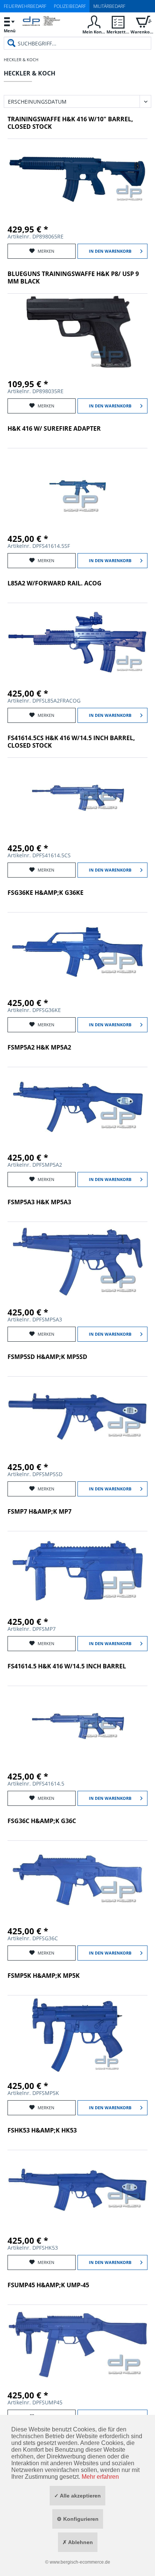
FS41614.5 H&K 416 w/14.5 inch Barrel (67, 1666)
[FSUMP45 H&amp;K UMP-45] (77, 2344)
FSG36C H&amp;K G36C (42, 1821)
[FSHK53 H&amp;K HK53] (77, 2190)
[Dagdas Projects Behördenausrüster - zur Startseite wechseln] (41, 26)
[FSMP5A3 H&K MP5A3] (77, 1261)
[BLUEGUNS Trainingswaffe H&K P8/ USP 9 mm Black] (77, 333)
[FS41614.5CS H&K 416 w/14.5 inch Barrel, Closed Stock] (77, 797)
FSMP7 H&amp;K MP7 (40, 1512)
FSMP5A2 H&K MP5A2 (39, 1047)
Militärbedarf (109, 6)
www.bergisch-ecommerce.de (80, 2562)
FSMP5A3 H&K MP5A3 (39, 1202)
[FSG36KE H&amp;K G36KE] (77, 952)
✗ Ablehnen (78, 2542)
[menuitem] (9, 25)
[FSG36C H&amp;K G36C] (77, 1880)
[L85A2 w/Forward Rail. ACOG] (77, 642)
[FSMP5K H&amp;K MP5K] (77, 2035)
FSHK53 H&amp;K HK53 (42, 2130)
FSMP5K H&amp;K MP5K (44, 1976)
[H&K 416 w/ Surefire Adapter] (77, 488)
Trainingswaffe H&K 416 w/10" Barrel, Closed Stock (70, 123)
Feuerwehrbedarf (25, 6)
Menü (10, 31)
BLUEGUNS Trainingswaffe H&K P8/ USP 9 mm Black (73, 278)
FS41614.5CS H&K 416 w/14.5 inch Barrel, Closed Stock (71, 742)
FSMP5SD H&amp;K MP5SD (47, 1357)
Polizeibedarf (70, 6)
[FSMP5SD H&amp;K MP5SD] (77, 1416)
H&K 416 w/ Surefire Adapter (54, 429)
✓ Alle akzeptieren (77, 2496)
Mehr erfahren (100, 2477)
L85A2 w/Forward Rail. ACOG (55, 583)
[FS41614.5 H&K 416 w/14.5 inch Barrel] (77, 1725)
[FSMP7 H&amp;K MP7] (77, 1571)
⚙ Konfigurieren (78, 2519)
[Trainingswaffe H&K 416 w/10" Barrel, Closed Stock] (77, 178)
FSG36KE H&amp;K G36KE (46, 893)
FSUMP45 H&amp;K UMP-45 (48, 2285)
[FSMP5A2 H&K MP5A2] (77, 1107)
